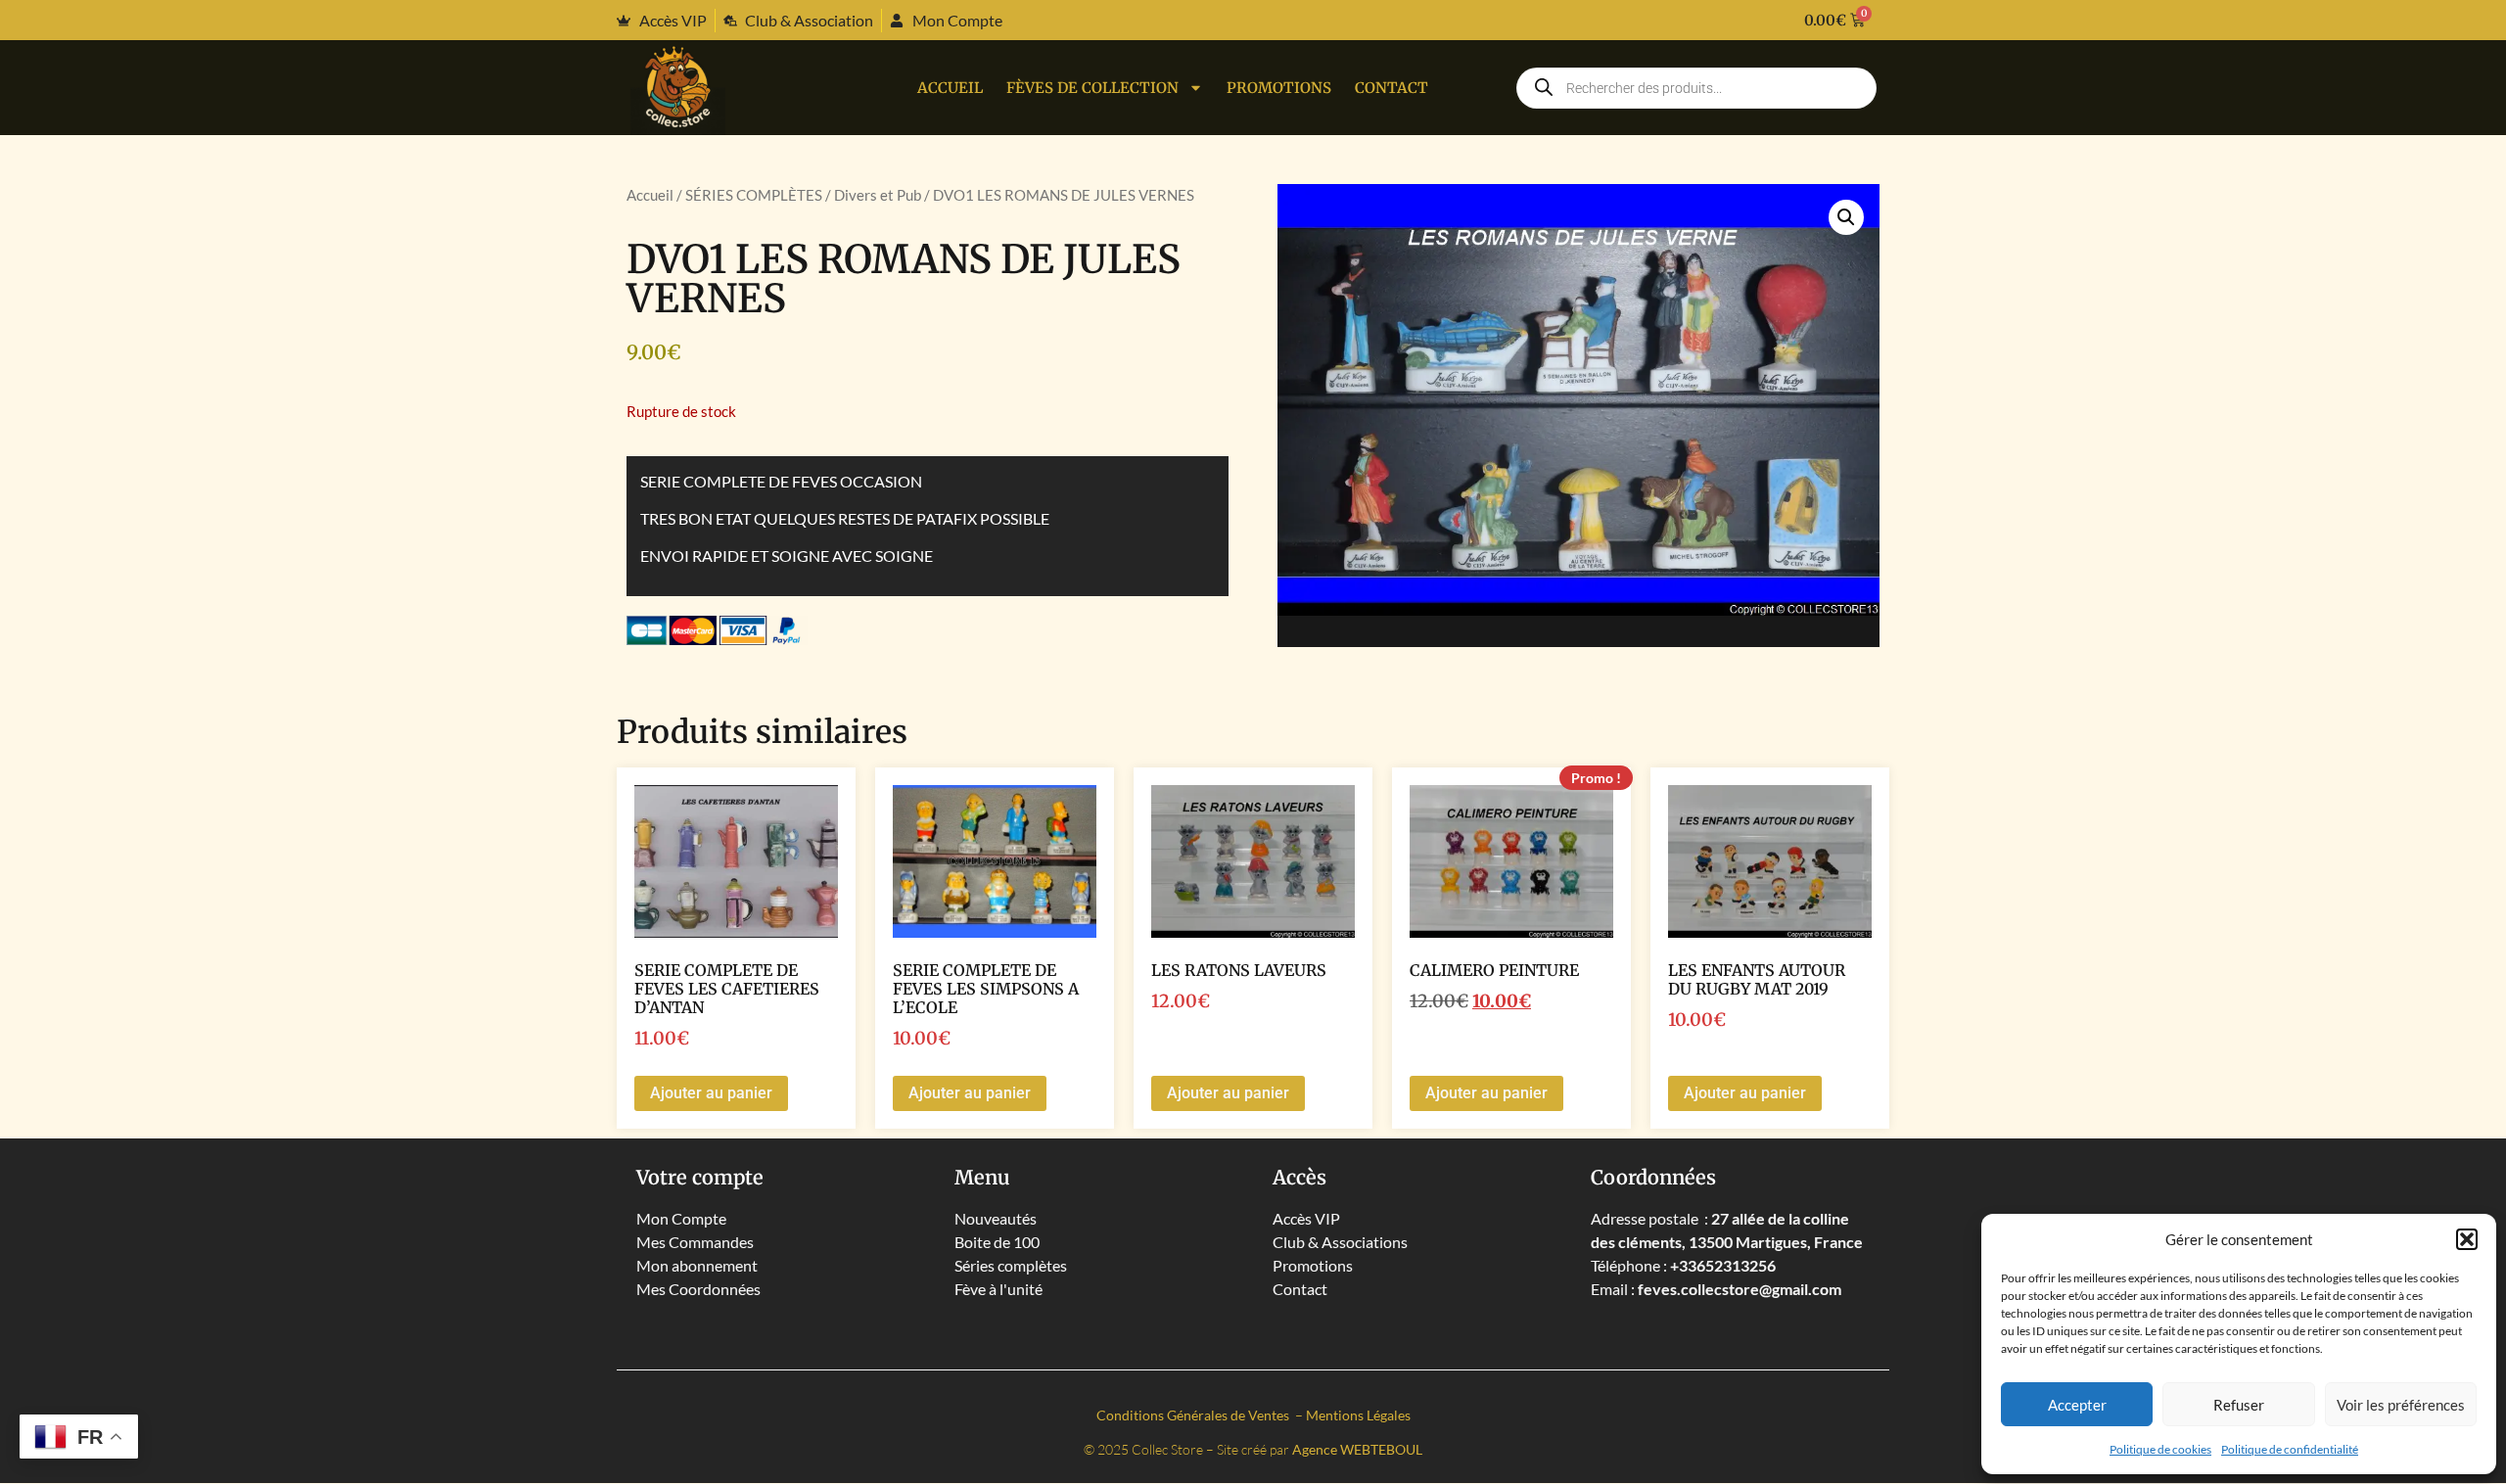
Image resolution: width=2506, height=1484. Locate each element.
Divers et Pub (878, 195)
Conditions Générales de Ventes (1194, 1415)
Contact (1392, 88)
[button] (2467, 1239)
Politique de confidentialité (2290, 1449)
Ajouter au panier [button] (711, 1093)
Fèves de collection (1092, 88)
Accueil (950, 88)
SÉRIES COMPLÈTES (754, 195)
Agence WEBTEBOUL (1357, 1449)
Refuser (2239, 1405)
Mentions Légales (1358, 1415)
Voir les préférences (2401, 1405)
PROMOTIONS (1279, 88)
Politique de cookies (2160, 1449)
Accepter (2077, 1405)
